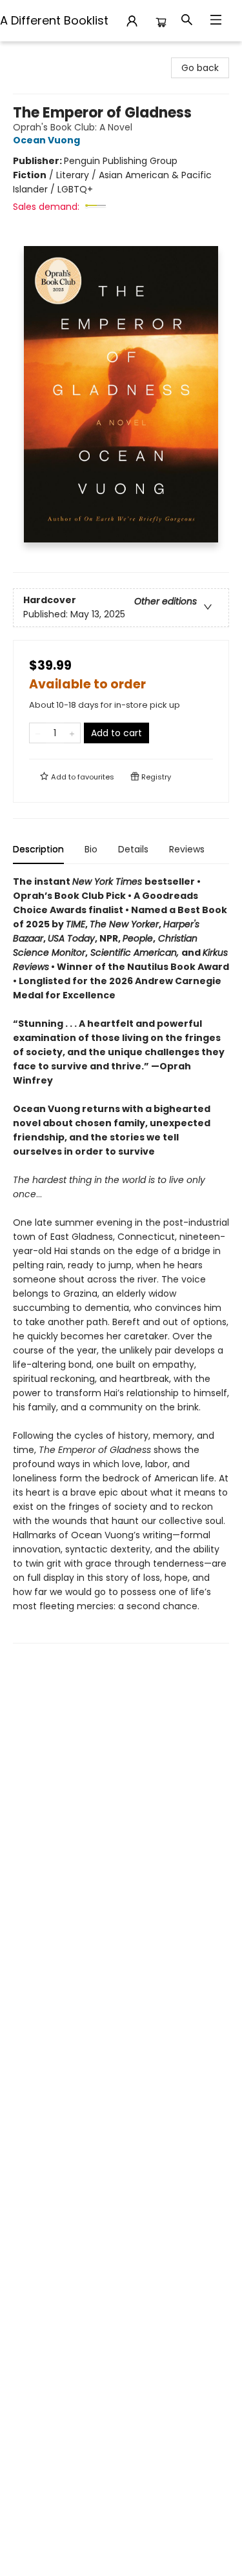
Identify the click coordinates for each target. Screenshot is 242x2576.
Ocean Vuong (46, 140)
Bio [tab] (91, 849)
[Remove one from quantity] (38, 733)
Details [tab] (133, 849)
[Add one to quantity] (72, 733)
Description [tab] (38, 849)
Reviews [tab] (187, 849)
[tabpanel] (121, 1259)
